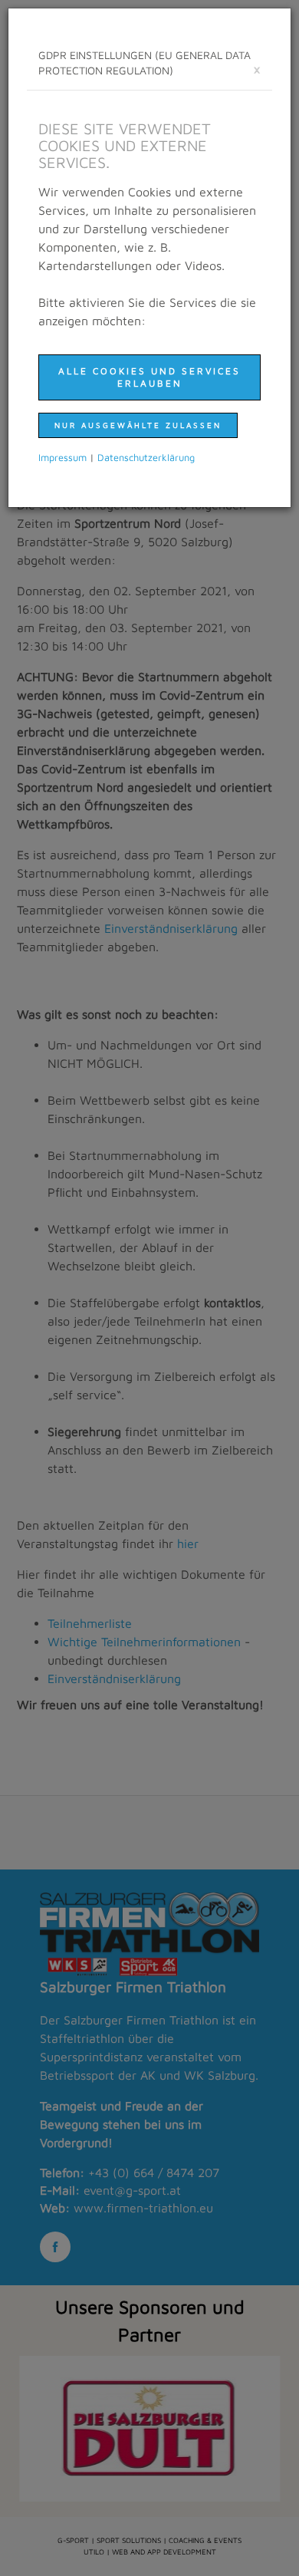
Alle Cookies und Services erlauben (149, 377)
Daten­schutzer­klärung (146, 458)
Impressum (62, 458)
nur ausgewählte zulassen (138, 425)
